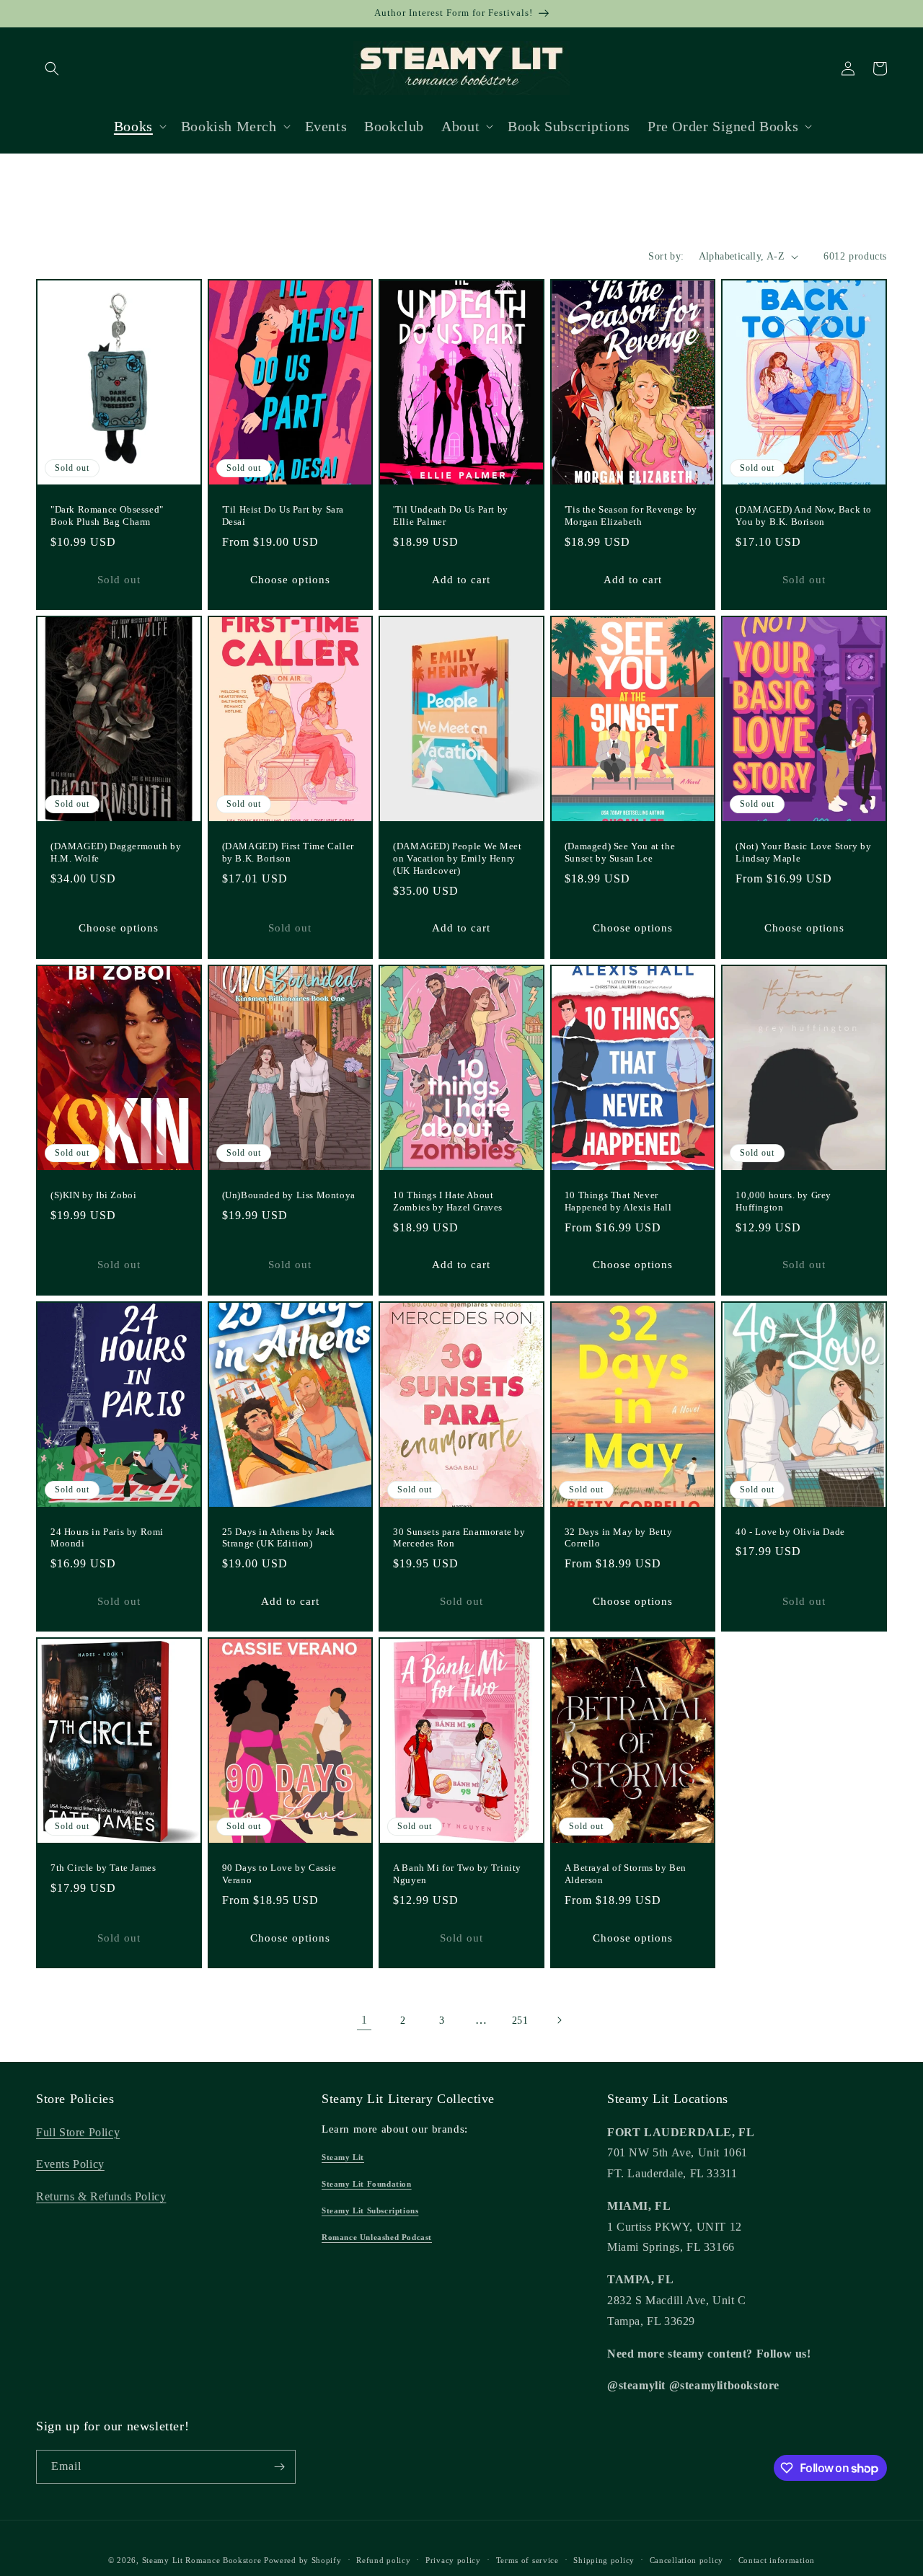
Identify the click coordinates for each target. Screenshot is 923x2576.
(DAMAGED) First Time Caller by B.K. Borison (288, 852)
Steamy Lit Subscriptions (370, 2210)
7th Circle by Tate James (103, 1868)
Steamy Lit (343, 2157)
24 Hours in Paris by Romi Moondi (107, 1538)
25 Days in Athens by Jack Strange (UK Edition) (279, 1538)
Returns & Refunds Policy (101, 2196)
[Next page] (559, 2020)
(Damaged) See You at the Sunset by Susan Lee (620, 852)
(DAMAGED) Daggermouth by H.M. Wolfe (116, 852)
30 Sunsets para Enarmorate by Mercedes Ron (459, 1538)
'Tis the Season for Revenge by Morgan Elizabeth (631, 515)
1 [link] (365, 2020)
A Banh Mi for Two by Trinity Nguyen (457, 1874)
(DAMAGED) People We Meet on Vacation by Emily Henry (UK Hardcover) (457, 858)
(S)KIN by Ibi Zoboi (93, 1195)
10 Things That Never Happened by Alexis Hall (618, 1201)
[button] (52, 68)
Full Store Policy (78, 2132)
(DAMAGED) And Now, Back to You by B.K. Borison (804, 515)
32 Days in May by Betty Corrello (619, 1538)
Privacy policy (453, 2560)
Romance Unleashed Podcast (377, 2237)
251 (520, 2020)
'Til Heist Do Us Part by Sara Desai (283, 515)
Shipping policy (604, 2560)
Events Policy (70, 2164)
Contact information (777, 2560)
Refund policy (383, 2560)
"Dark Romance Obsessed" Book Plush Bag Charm (107, 515)
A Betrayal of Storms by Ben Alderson (626, 1874)
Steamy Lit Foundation (367, 2184)
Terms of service (527, 2560)
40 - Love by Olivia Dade (790, 1532)
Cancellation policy (686, 2560)
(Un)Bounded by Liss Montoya (289, 1195)
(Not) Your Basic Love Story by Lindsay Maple (803, 852)
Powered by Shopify (303, 2560)
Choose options (290, 580)
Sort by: (666, 256)
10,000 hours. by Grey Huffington (783, 1201)
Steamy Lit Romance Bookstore (202, 2560)
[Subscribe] (279, 2467)
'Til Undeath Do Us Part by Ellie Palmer (451, 515)
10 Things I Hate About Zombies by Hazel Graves (448, 1201)
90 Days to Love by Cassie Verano (279, 1874)
